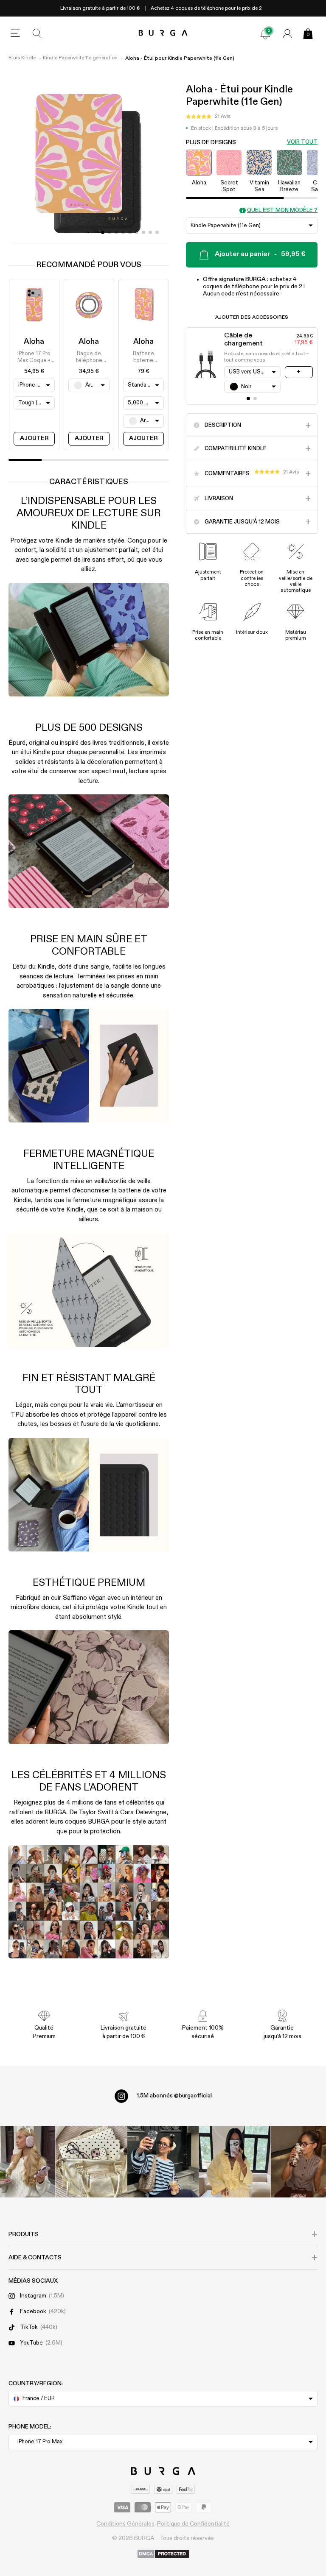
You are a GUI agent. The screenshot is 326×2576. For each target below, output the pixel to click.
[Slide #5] (137, 232)
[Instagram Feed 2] (235, 2162)
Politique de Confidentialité (193, 2524)
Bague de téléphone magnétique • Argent (89, 358)
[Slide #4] (130, 232)
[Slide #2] (116, 232)
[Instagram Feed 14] (91, 2162)
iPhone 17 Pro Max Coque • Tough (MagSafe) (34, 358)
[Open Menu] (15, 33)
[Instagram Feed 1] (163, 2162)
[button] (208, 117)
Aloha (34, 342)
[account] (287, 33)
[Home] (163, 33)
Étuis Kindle (22, 58)
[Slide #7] (150, 232)
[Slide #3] (123, 232)
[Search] (37, 33)
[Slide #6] (143, 232)
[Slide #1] (110, 232)
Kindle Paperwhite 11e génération (80, 58)
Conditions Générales (125, 2524)
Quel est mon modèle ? (282, 210)
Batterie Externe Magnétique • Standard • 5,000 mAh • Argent (143, 358)
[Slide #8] (157, 232)
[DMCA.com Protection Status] (163, 2554)
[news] (265, 33)
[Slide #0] (103, 232)
